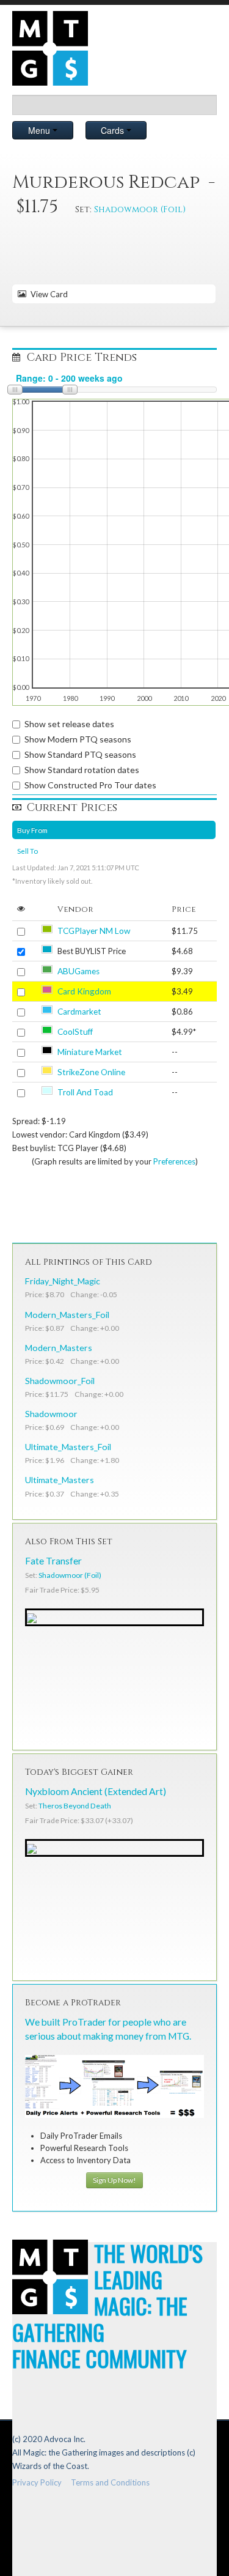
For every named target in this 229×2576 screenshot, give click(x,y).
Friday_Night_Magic (63, 1281)
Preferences (174, 1161)
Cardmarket (79, 1012)
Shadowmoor (51, 1414)
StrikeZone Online (91, 1072)
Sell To (27, 851)
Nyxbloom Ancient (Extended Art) (96, 1791)
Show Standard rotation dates (82, 770)
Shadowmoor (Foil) (140, 209)
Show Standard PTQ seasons (80, 754)
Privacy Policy (37, 2482)
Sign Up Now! (114, 2180)
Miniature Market (90, 1052)
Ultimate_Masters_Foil (68, 1447)
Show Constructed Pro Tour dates (90, 785)
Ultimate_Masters (60, 1480)
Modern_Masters (59, 1348)
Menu (40, 130)
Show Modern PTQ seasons (78, 739)
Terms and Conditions (110, 2482)
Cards (114, 130)
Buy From (32, 830)
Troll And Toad (85, 1092)
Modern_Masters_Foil (67, 1315)
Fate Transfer (53, 1561)
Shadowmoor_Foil (60, 1381)
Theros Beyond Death (75, 1806)
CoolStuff (75, 1032)
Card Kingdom (84, 991)
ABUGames (78, 971)
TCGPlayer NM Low (94, 931)
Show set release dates (69, 724)
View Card (47, 294)
